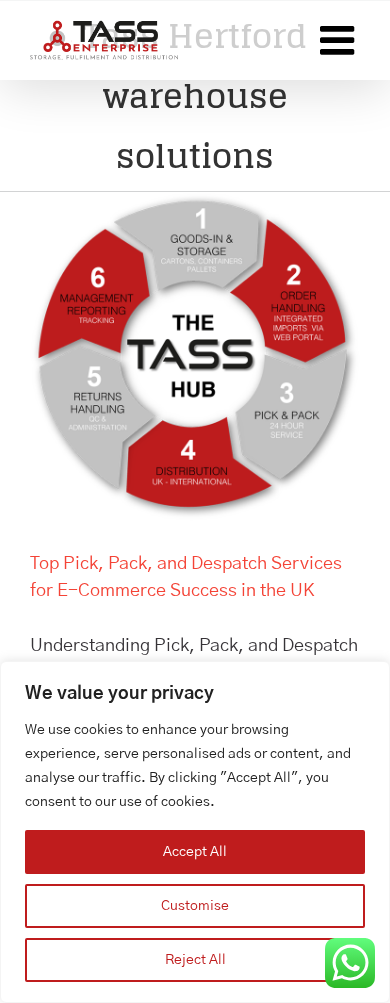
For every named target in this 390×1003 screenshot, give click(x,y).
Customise (195, 906)
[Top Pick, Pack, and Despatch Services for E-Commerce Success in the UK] (195, 356)
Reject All (195, 960)
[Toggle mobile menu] (340, 40)
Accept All (195, 852)
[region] (195, 832)
